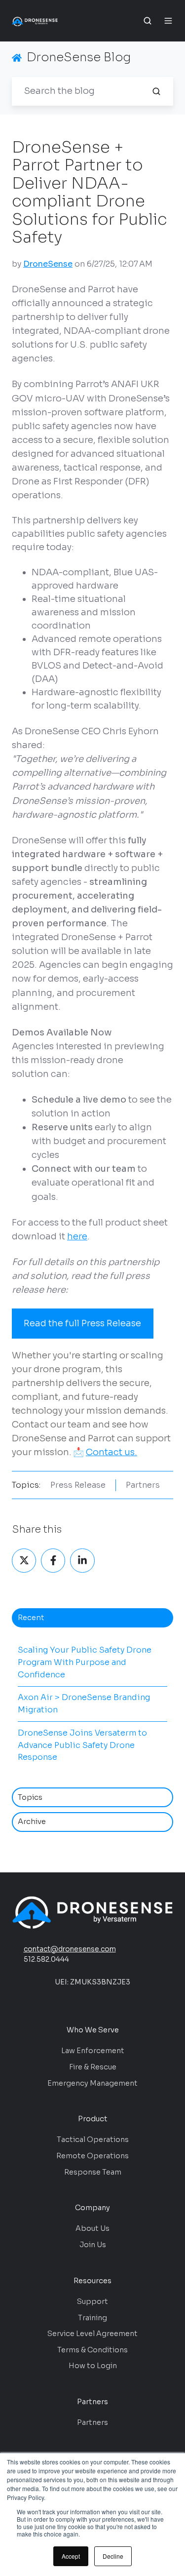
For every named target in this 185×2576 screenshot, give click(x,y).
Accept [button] (71, 2556)
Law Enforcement (93, 2051)
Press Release (78, 1485)
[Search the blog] (156, 91)
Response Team (93, 2172)
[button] (148, 21)
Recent (31, 1618)
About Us (92, 2228)
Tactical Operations (93, 2140)
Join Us (93, 2245)
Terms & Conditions (92, 2350)
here (77, 1236)
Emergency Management (92, 2083)
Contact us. (111, 1452)
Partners (143, 1485)
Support (92, 2301)
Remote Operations (92, 2156)
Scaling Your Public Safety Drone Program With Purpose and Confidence (85, 1662)
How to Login (93, 2366)
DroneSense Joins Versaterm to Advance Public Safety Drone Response (82, 1745)
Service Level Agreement (92, 2334)
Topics (30, 1797)
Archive (32, 1822)
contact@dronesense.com (70, 1949)
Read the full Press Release (82, 1323)
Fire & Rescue (93, 2067)
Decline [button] (113, 2556)
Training (92, 2318)
